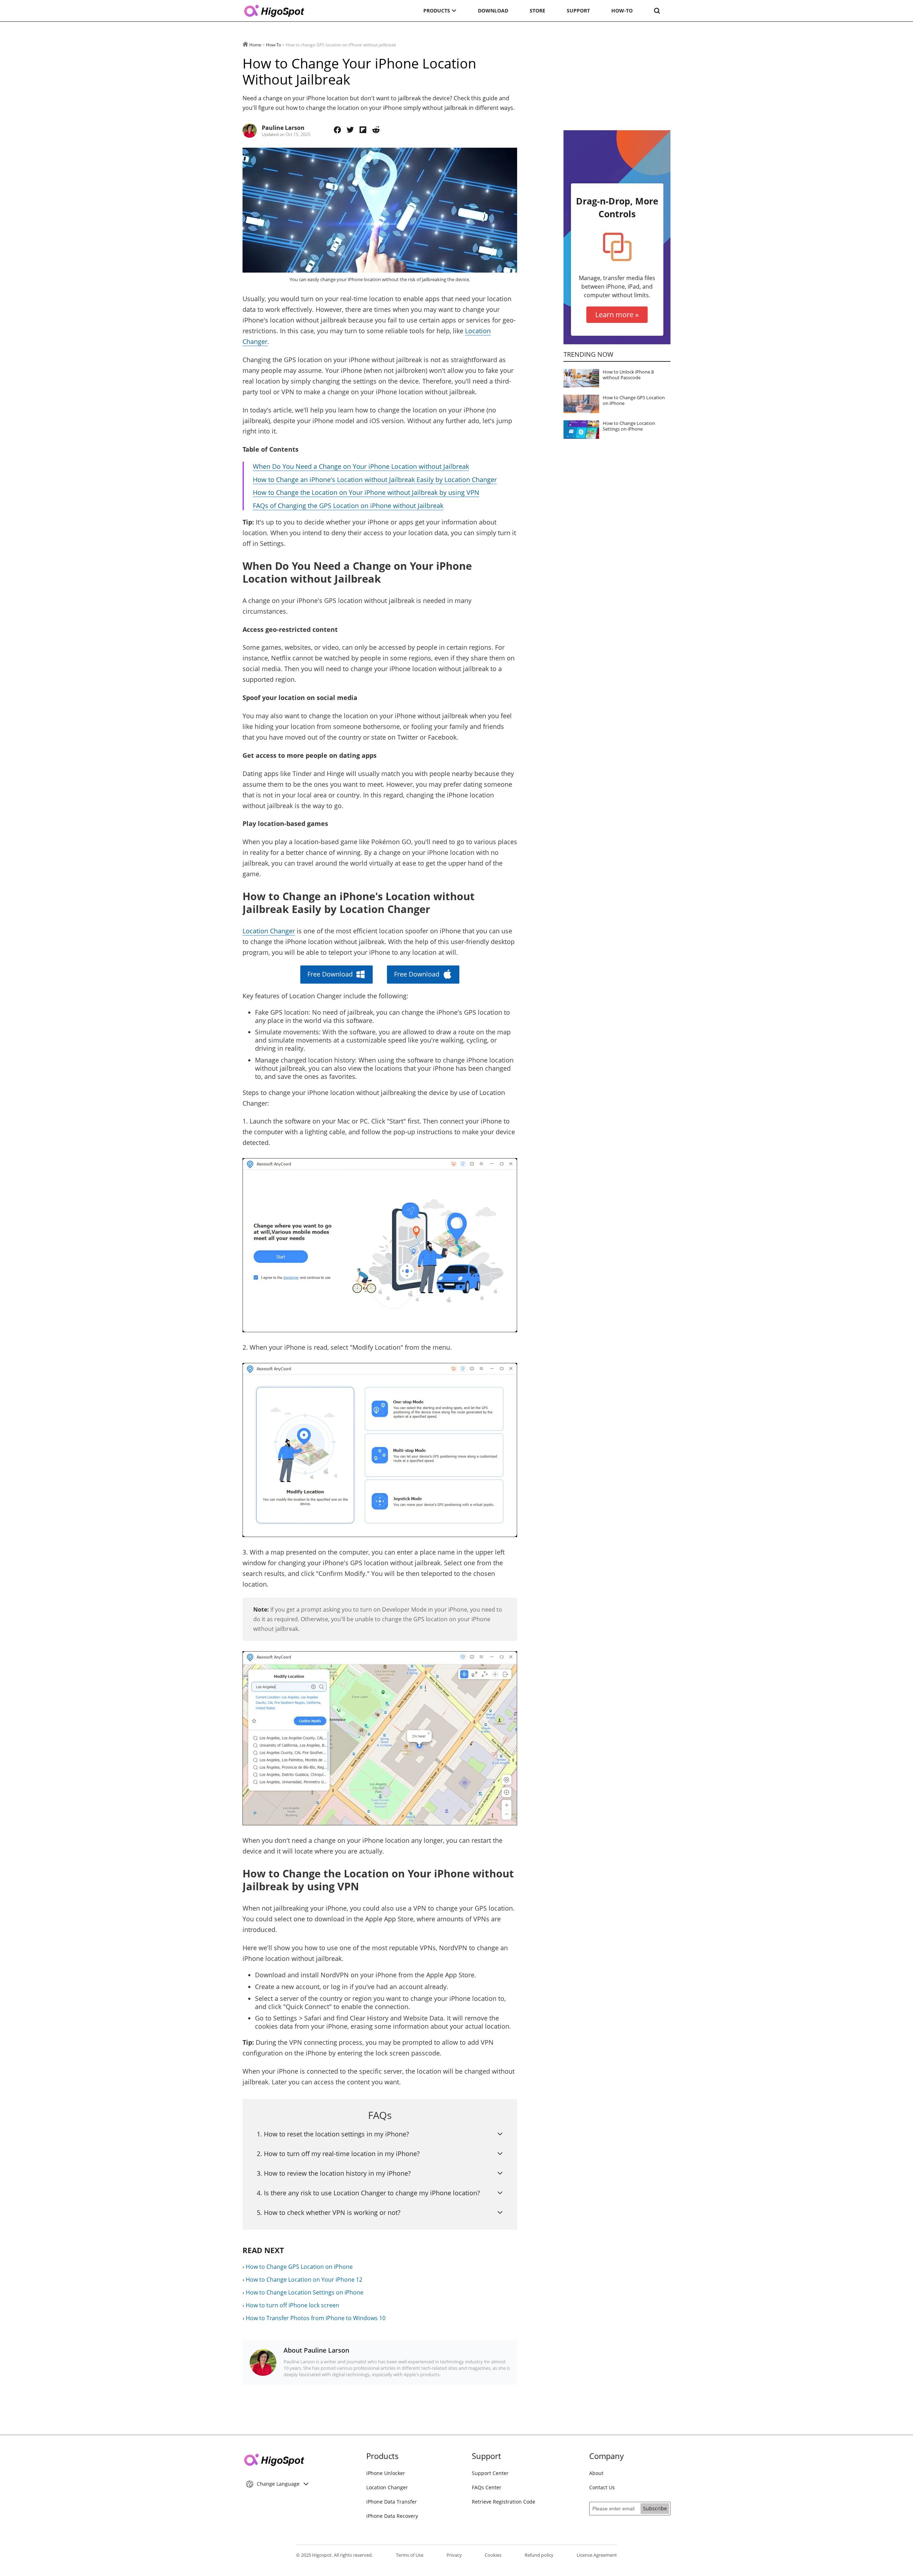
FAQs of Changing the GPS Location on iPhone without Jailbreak (348, 506)
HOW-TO (622, 11)
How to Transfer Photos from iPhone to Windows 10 (316, 2318)
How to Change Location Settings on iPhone (305, 2292)
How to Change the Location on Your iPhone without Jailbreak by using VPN (366, 492)
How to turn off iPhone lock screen (292, 2305)
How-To (274, 45)
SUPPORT (578, 11)
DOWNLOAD (493, 11)
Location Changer (269, 931)
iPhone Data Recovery (392, 2516)
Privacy (454, 2555)
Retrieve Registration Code (504, 2502)
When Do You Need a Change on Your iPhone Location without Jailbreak (361, 466)
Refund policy (539, 2555)
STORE (537, 11)
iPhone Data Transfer (392, 2502)
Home (255, 45)
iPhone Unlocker (386, 2473)
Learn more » (617, 315)
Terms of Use (410, 2555)
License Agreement (597, 2555)
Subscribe (655, 2508)
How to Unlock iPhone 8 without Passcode (628, 375)
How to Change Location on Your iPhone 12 (304, 2280)
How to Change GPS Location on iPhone (299, 2267)
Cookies (493, 2555)
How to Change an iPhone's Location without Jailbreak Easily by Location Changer (375, 480)
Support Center (490, 2473)
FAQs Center (487, 2487)
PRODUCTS (437, 11)
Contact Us (602, 2487)
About (596, 2473)
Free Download (330, 974)
